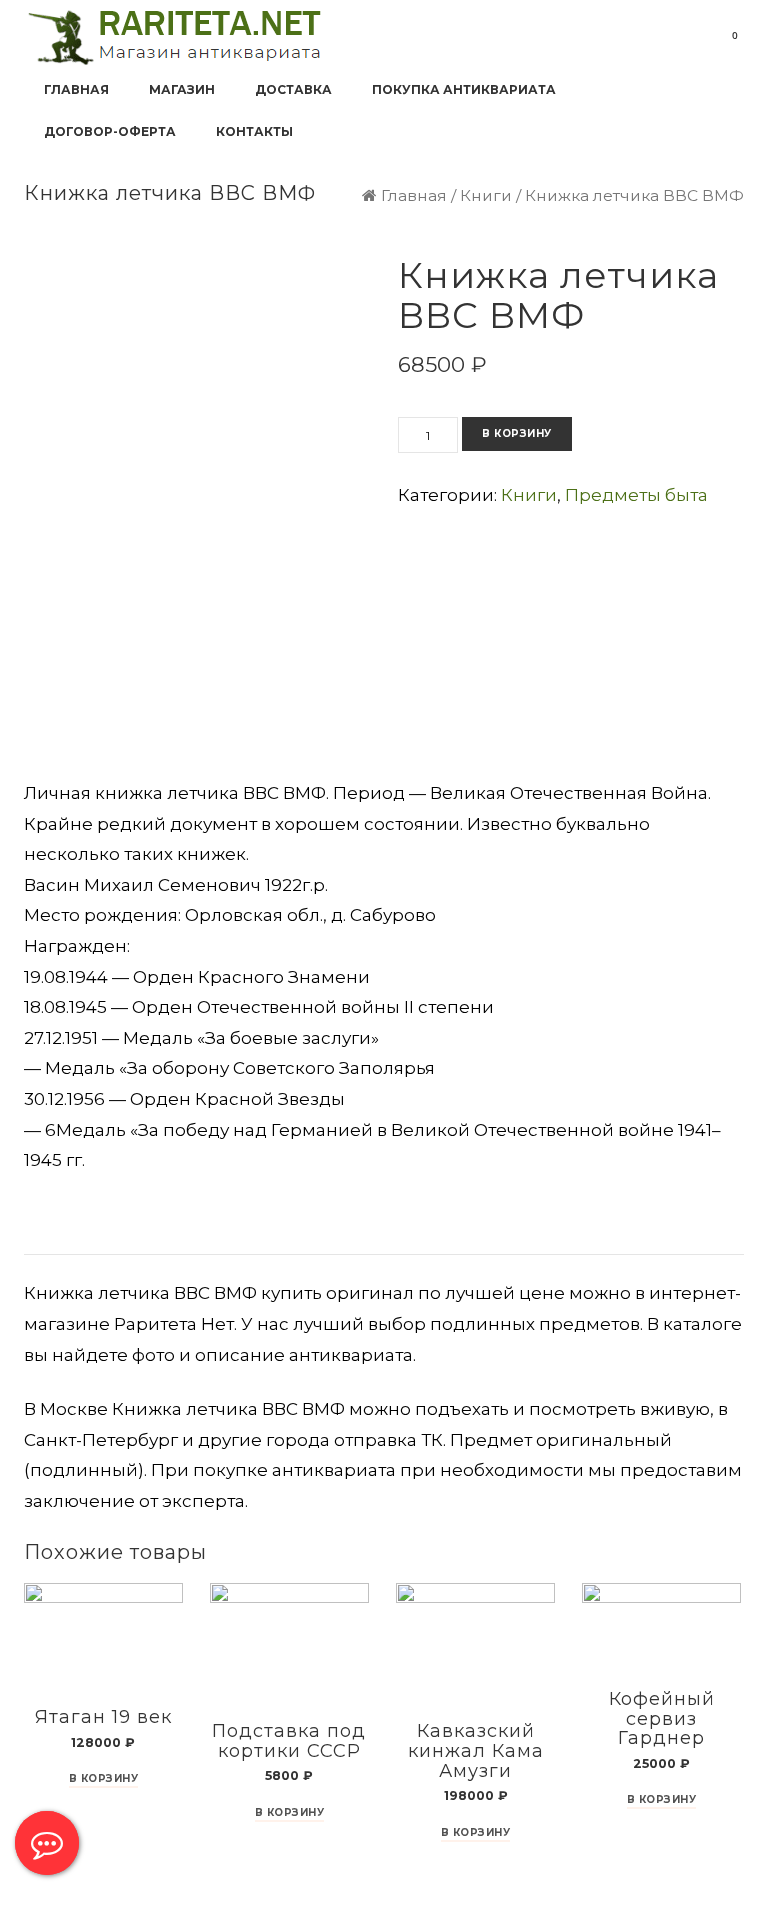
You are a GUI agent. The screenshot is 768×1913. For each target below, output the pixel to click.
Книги (486, 195)
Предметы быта (636, 495)
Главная (414, 195)
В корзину (517, 433)
